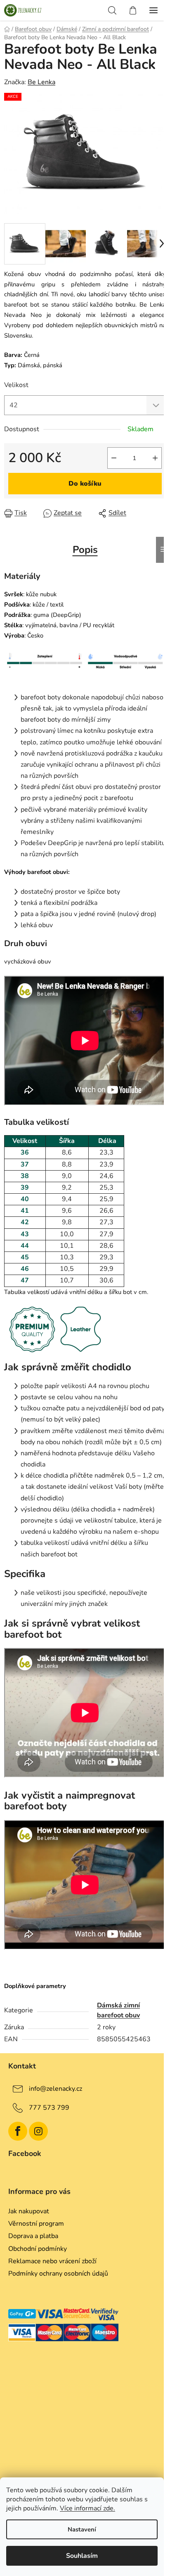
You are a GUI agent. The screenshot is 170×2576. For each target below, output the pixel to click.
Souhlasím (82, 2556)
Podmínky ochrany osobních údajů (58, 2274)
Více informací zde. (87, 2508)
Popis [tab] (85, 550)
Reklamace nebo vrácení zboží (52, 2261)
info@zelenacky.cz (55, 2089)
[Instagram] (38, 2131)
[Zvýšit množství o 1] (155, 458)
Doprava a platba (33, 2236)
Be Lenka (41, 82)
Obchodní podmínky (38, 2249)
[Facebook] (18, 2131)
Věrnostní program (36, 2224)
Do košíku (85, 484)
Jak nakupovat (29, 2211)
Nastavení (82, 2529)
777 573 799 (49, 2108)
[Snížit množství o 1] (114, 458)
